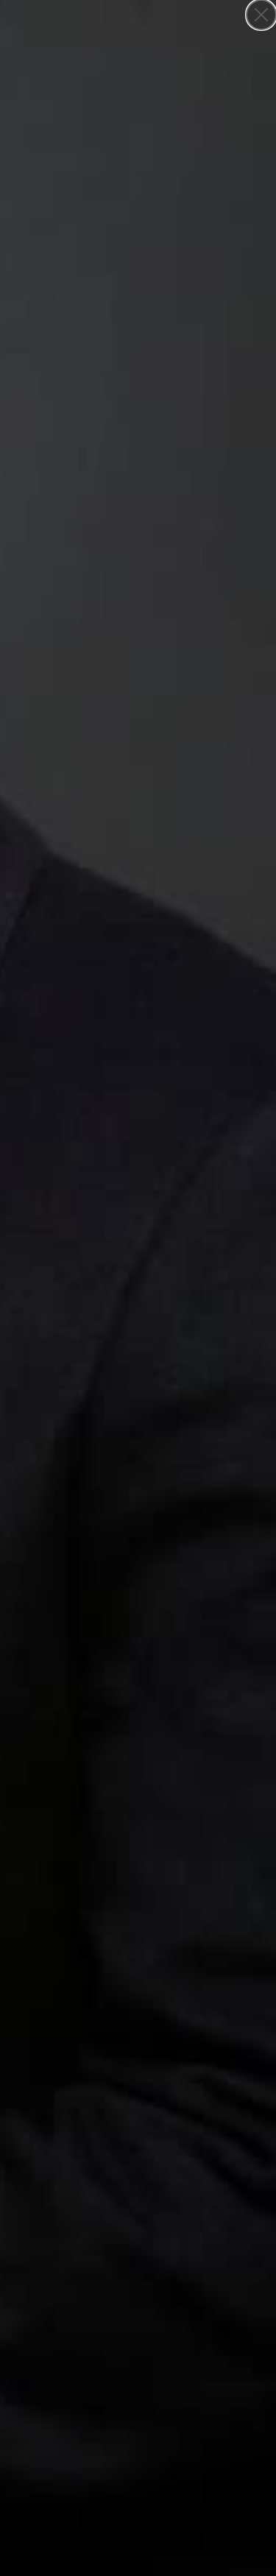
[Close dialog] (261, 15)
